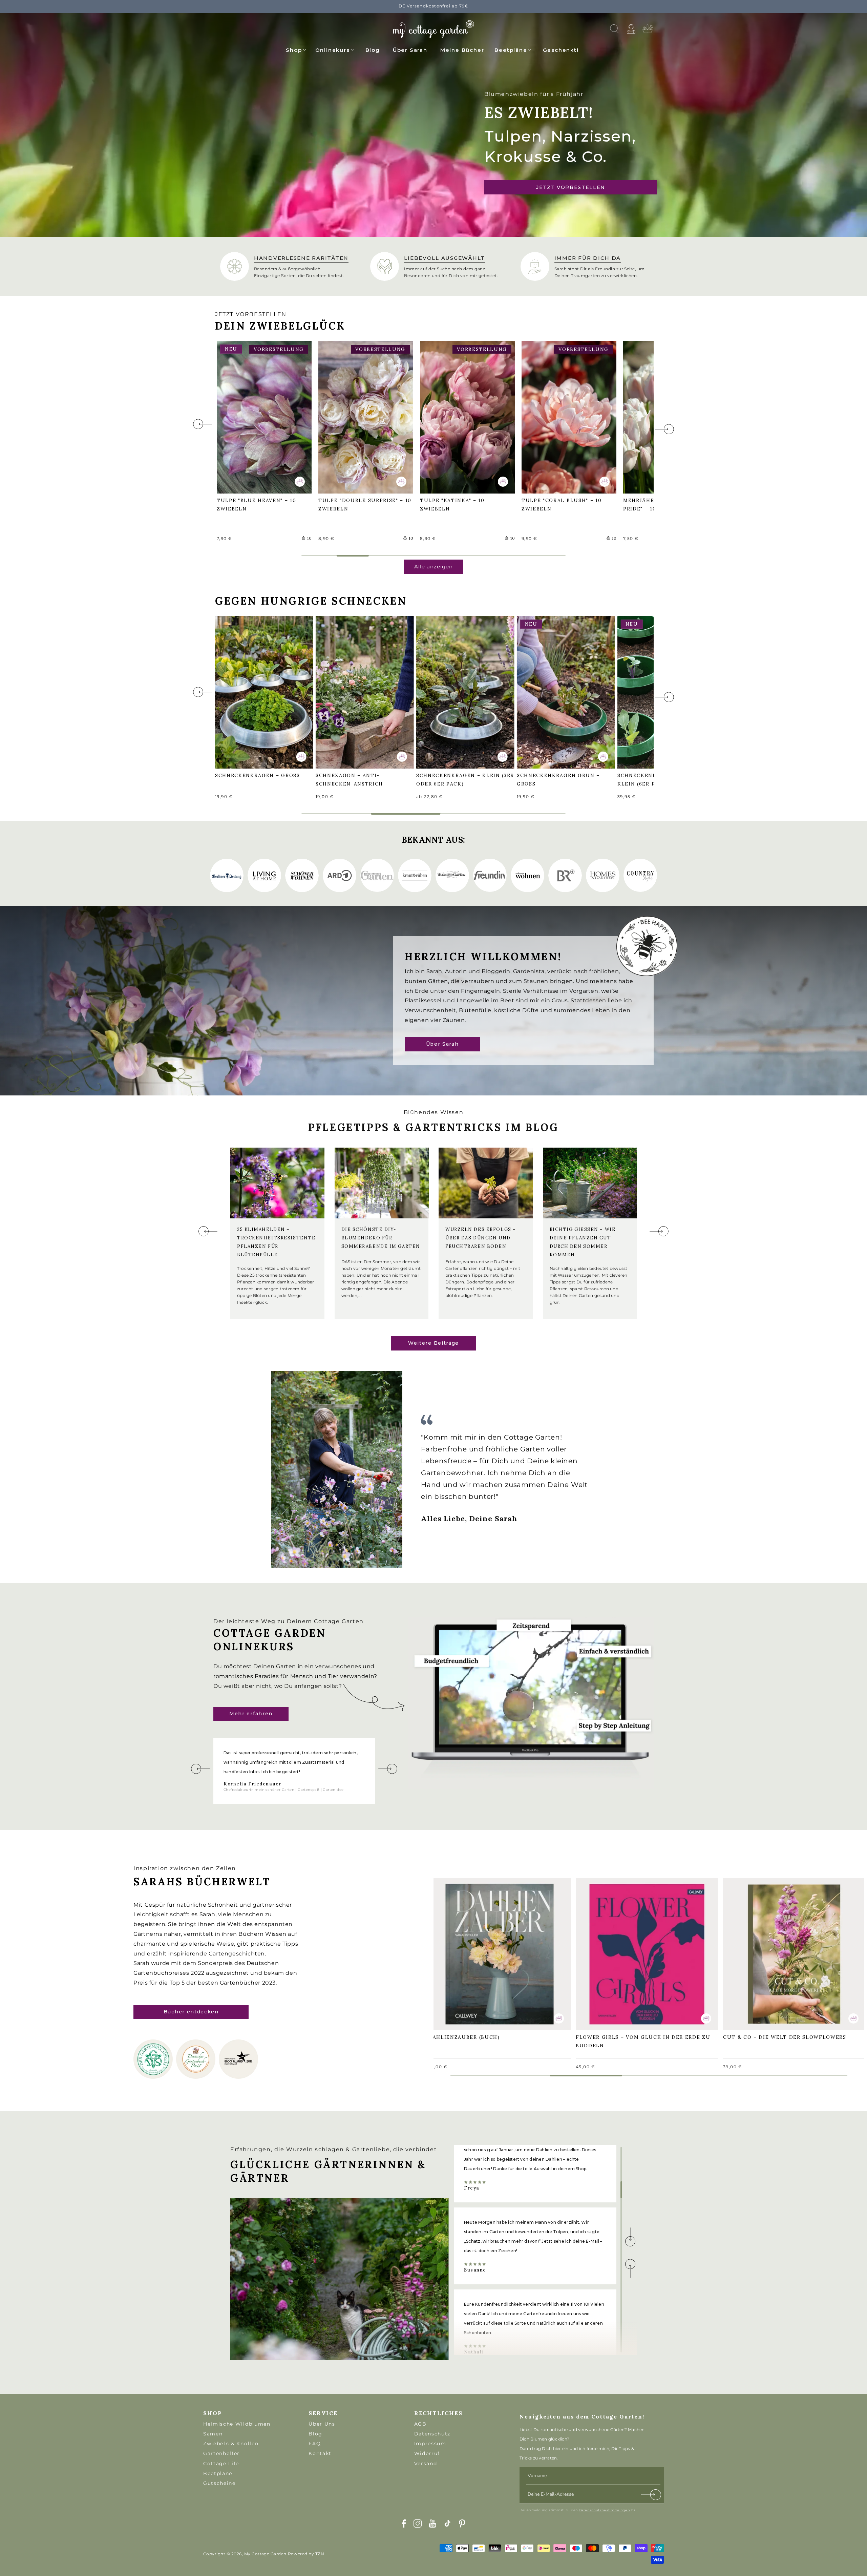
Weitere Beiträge (433, 1343)
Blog (315, 2434)
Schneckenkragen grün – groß (562, 692)
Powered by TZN (306, 2554)
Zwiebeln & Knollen (231, 2444)
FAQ (315, 2444)
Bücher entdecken (191, 2012)
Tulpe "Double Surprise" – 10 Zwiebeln (364, 416)
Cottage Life (221, 2464)
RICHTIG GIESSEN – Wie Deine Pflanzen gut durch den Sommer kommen (583, 1242)
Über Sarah (442, 1044)
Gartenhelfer (221, 2453)
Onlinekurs (333, 50)
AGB (420, 2424)
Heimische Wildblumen (237, 2424)
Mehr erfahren (251, 1714)
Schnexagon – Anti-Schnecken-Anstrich (353, 692)
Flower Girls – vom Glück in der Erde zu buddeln (647, 1953)
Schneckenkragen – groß (261, 687)
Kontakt (320, 2453)
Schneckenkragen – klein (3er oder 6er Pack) (462, 692)
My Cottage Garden (265, 2554)
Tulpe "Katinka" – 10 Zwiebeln (456, 416)
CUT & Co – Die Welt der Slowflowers (788, 1949)
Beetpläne (511, 50)
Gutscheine (219, 2483)
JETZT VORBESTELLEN (571, 187)
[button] (296, 49)
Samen (213, 2434)
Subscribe (651, 2496)
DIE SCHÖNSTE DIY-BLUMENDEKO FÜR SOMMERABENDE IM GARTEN (381, 1238)
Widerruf (427, 2453)
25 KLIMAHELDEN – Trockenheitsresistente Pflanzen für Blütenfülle (276, 1242)
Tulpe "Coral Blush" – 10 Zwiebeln (565, 416)
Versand (426, 2464)
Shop (294, 50)
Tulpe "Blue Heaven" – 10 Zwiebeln (260, 416)
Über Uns (322, 2424)
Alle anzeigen (433, 567)
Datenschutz (432, 2434)
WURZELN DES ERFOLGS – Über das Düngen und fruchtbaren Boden (481, 1238)
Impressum (430, 2444)
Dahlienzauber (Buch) (468, 1949)
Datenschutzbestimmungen (604, 2510)
